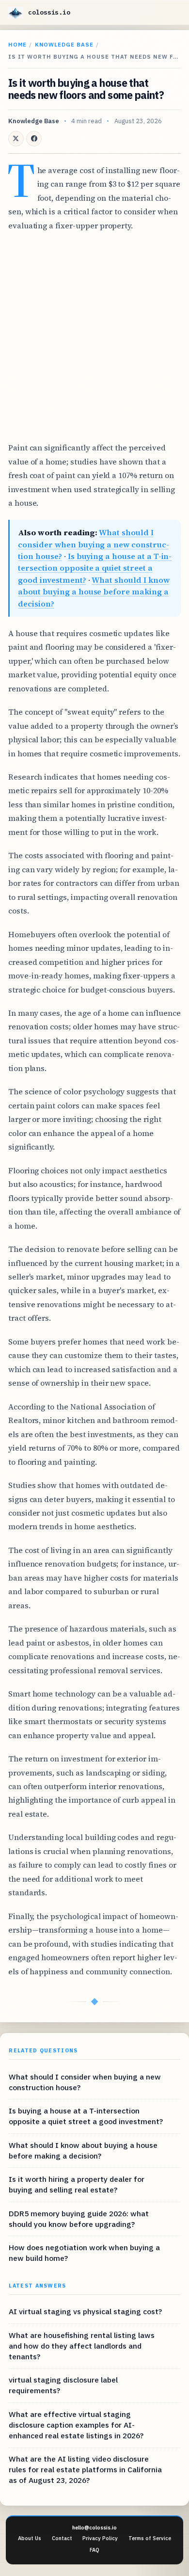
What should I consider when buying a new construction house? (93, 544)
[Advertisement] (94, 336)
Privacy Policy (100, 2538)
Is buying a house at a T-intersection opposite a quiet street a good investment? (95, 568)
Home (17, 44)
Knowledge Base (64, 44)
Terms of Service (150, 2538)
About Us (30, 2538)
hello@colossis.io (94, 2528)
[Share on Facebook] (34, 139)
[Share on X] (16, 139)
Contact (62, 2538)
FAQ (94, 2550)
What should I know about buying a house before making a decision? (94, 592)
